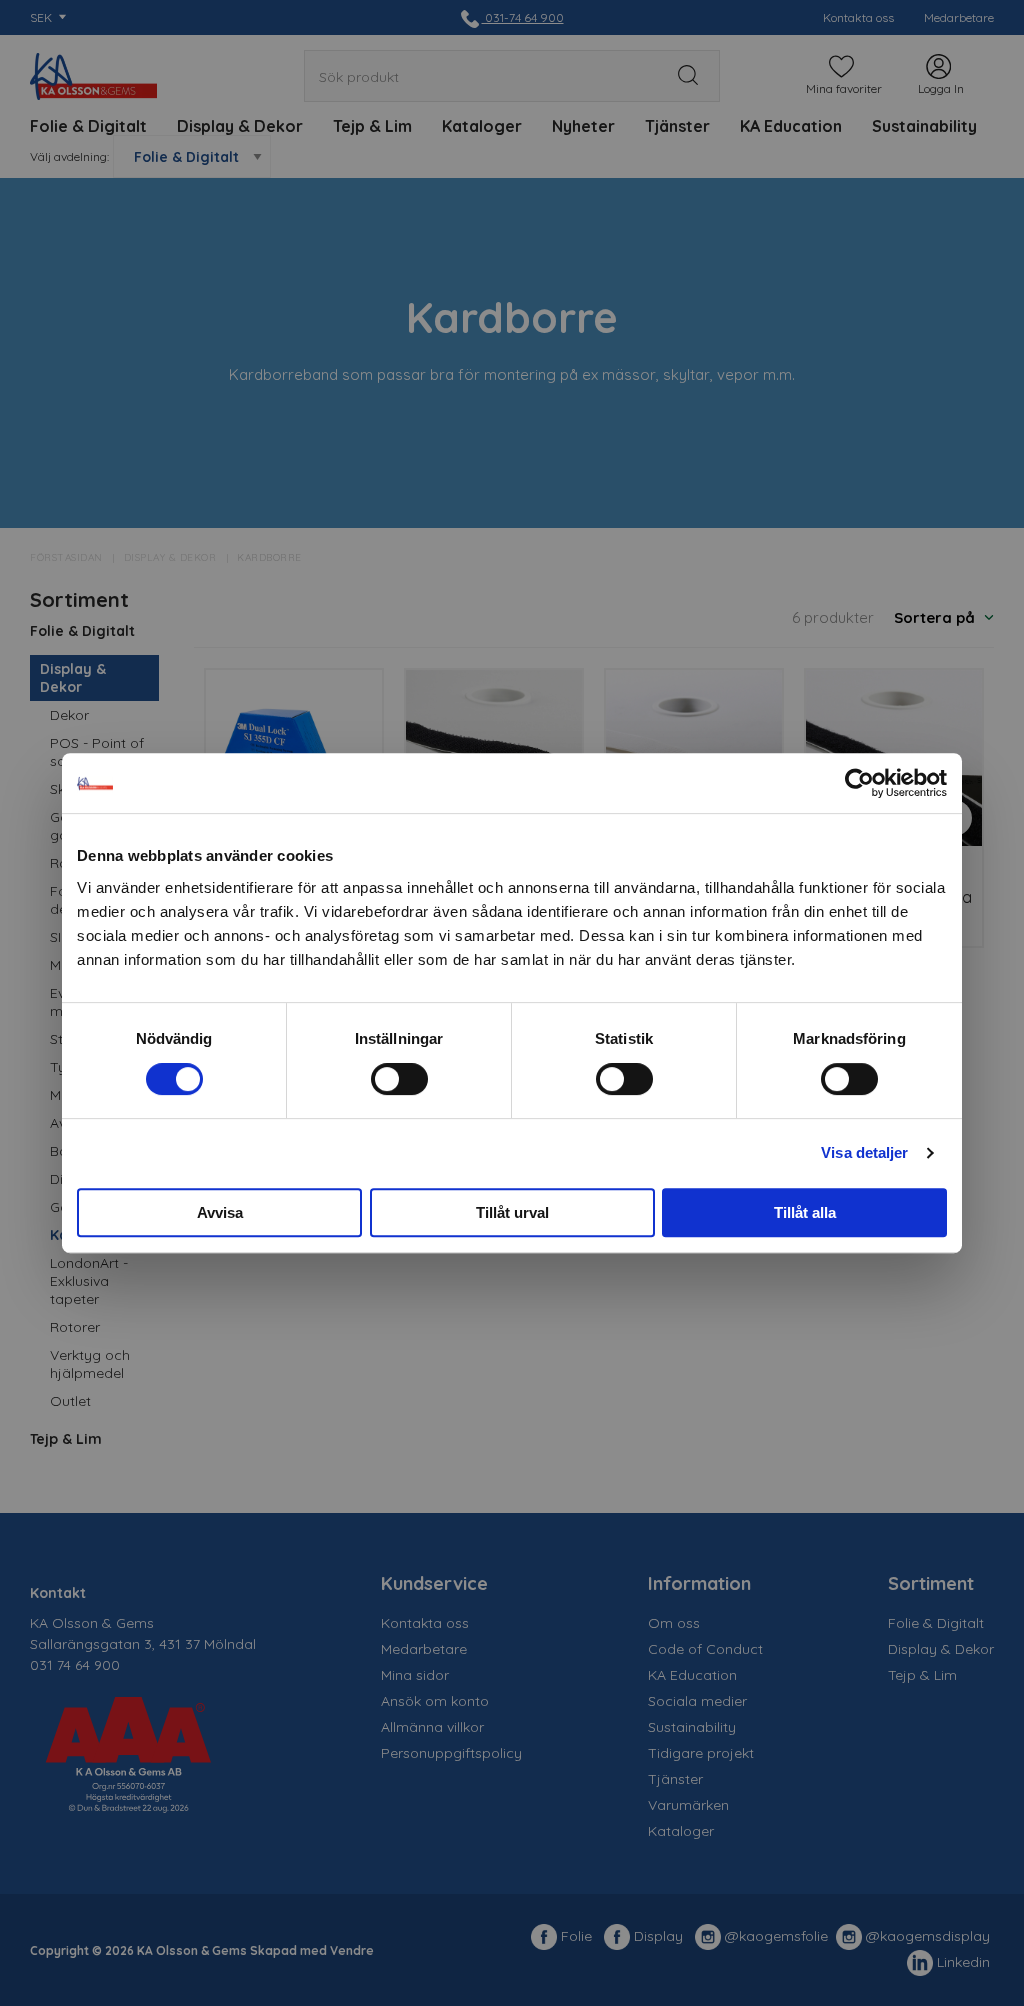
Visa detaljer (864, 1152)
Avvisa (220, 1212)
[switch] (399, 1079)
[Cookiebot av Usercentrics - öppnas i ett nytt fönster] (859, 783)
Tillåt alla (805, 1212)
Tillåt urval (512, 1212)
